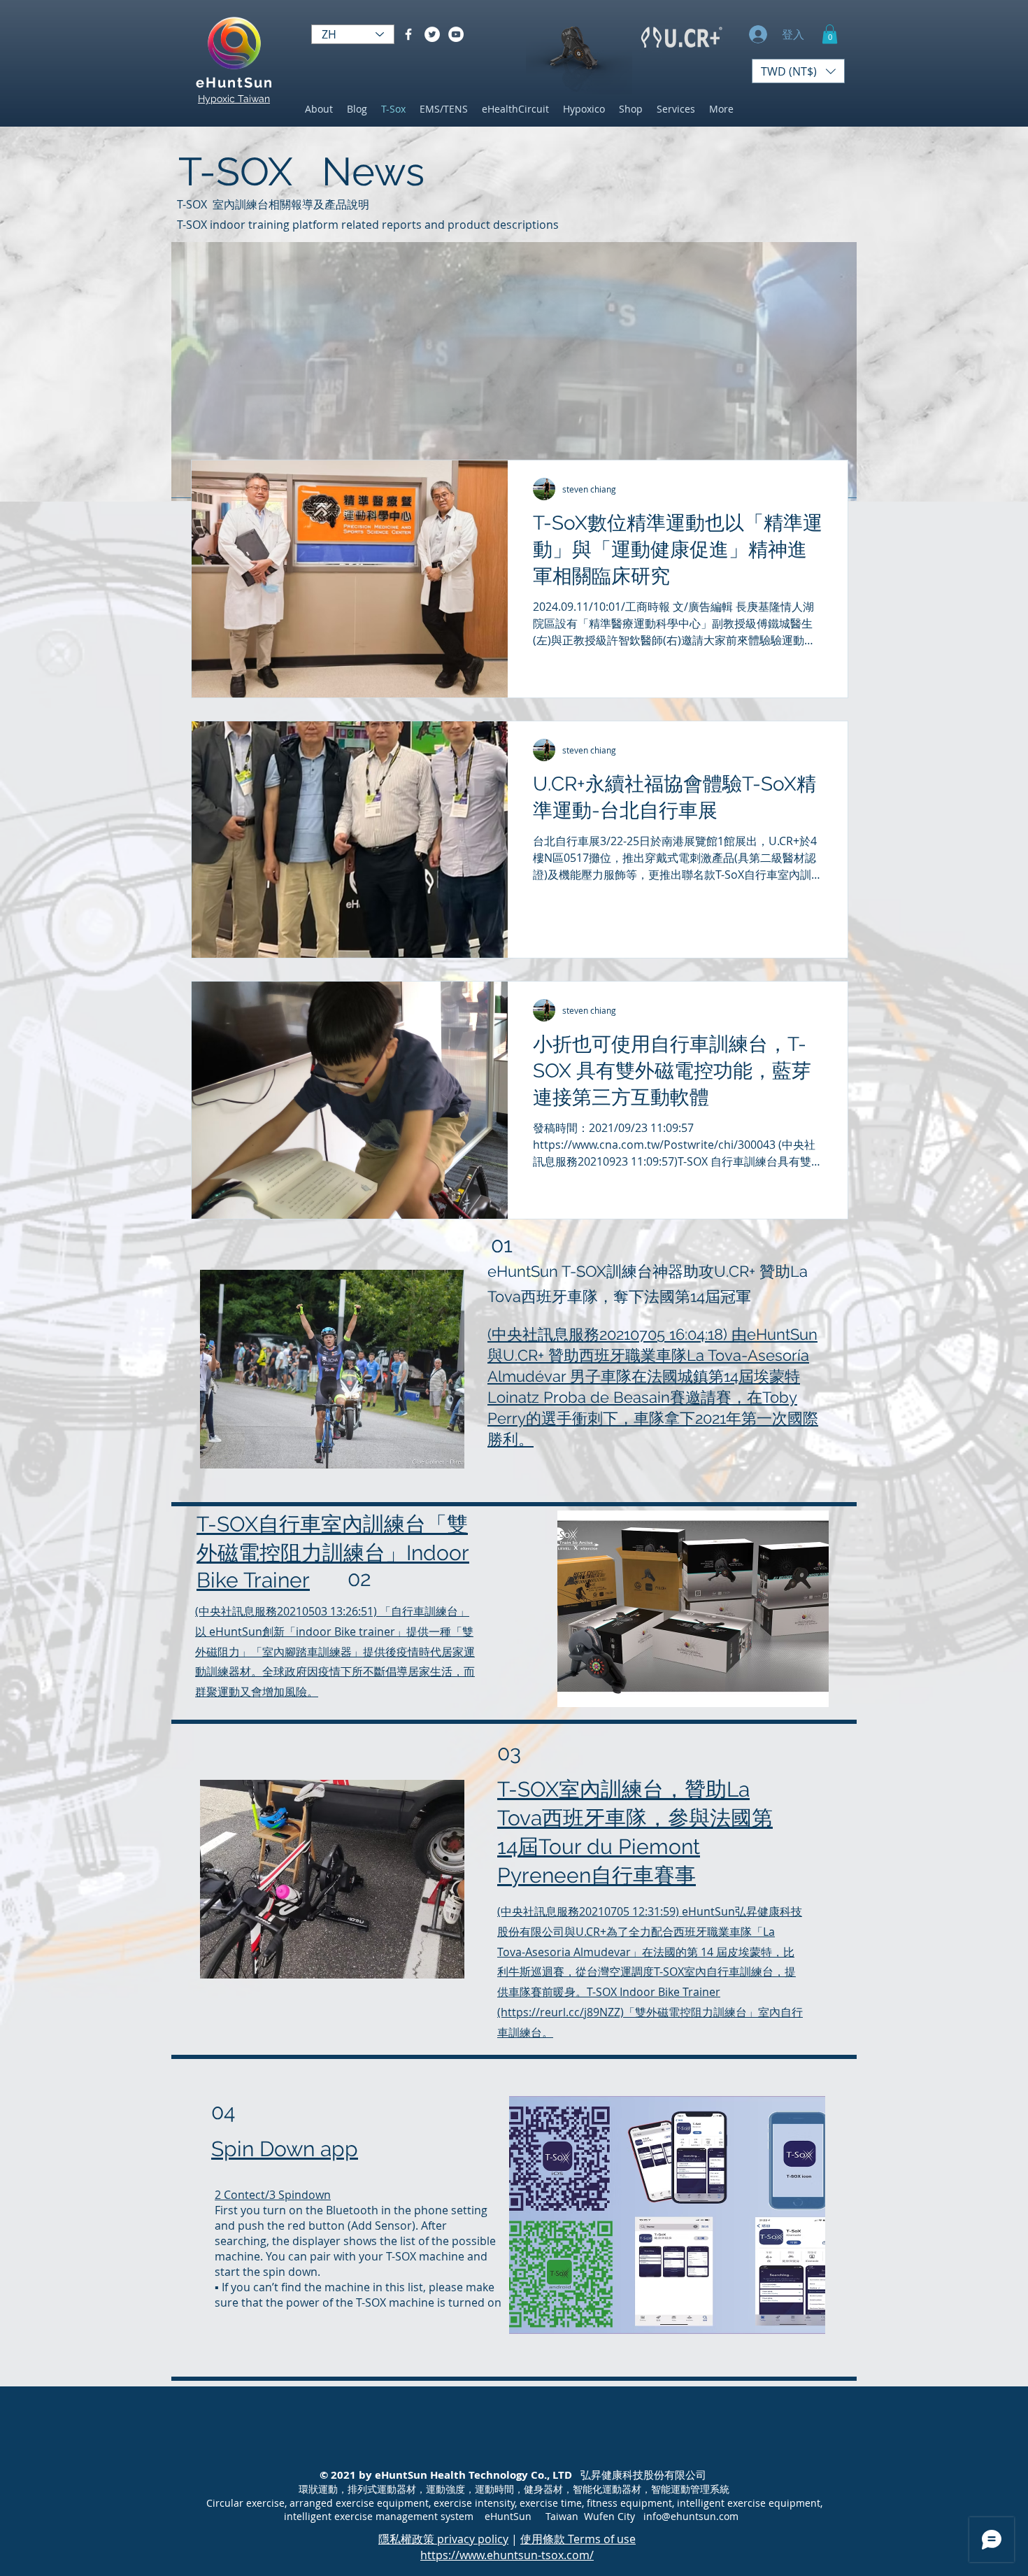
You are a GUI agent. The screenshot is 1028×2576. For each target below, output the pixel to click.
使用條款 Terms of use (578, 2539)
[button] (830, 34)
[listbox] (798, 71)
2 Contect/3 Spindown (273, 2195)
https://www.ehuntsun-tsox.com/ (507, 2555)
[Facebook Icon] (408, 34)
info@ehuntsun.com (691, 2516)
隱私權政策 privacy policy (443, 2539)
